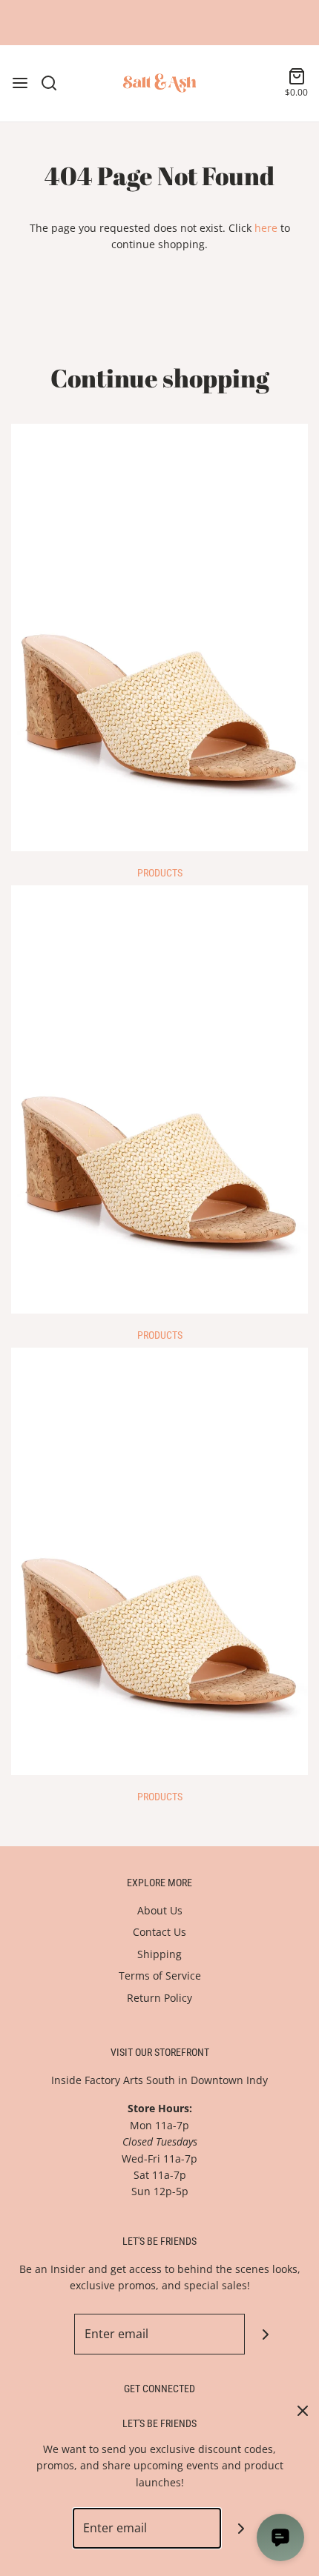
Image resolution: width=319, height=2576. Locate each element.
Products (160, 873)
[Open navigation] (20, 83)
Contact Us (159, 1932)
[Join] (265, 2334)
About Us (160, 1910)
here (266, 228)
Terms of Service (160, 1976)
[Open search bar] (55, 83)
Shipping (159, 1954)
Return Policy (159, 1998)
